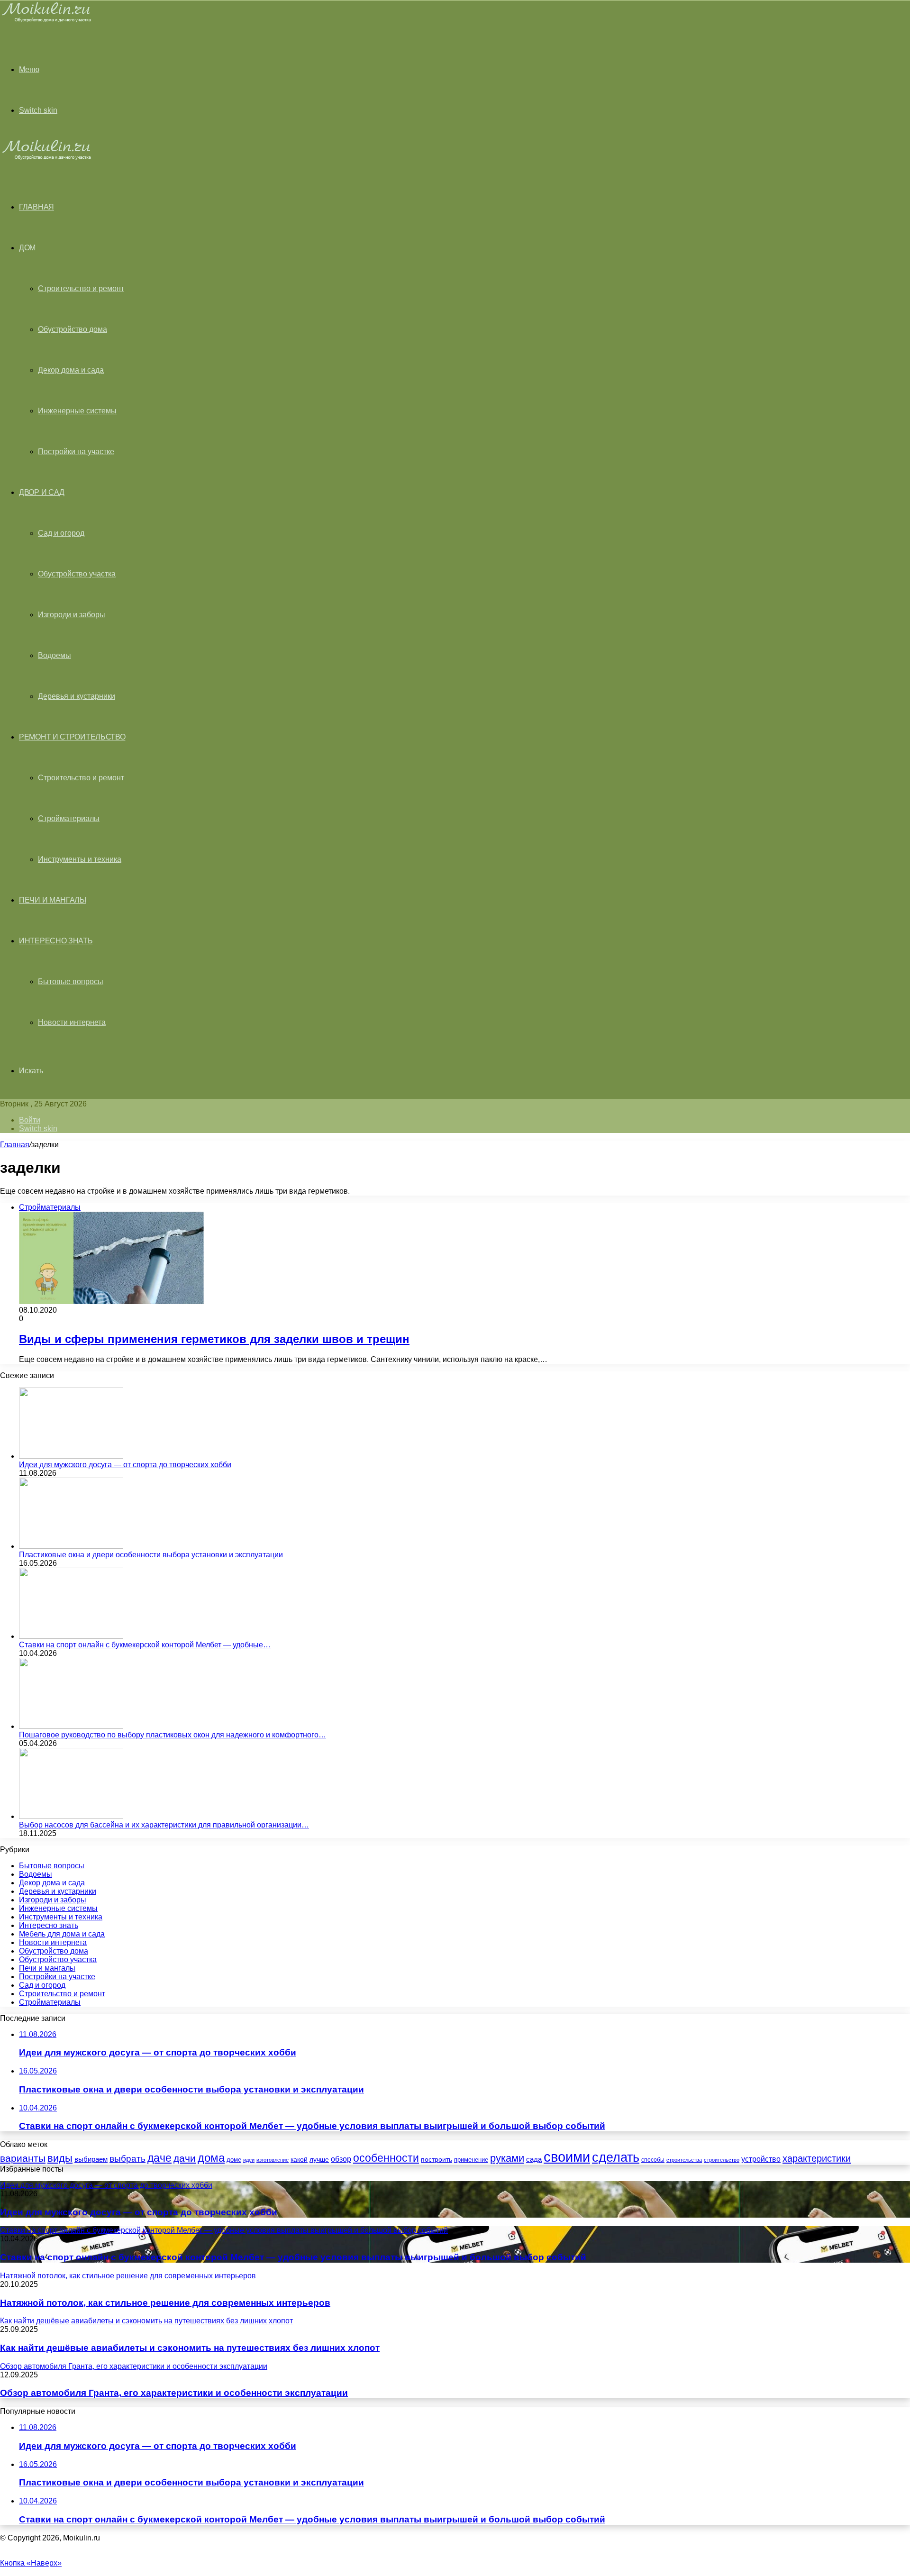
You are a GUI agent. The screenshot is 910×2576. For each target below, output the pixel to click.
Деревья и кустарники (77, 696)
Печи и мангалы (53, 900)
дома (211, 2158)
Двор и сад (42, 492)
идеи (249, 2160)
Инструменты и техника (80, 859)
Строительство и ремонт (81, 288)
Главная (15, 1145)
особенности (386, 2158)
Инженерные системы (77, 411)
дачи (185, 2158)
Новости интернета (72, 1022)
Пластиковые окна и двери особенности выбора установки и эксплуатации (151, 1555)
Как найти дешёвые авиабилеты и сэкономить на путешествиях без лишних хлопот (190, 2348)
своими (567, 2157)
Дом (27, 248)
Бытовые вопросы (71, 982)
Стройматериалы (69, 818)
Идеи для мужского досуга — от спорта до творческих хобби (125, 1465)
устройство (761, 2159)
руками (507, 2158)
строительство (722, 2160)
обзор (341, 2159)
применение (471, 2160)
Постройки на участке (76, 452)
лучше (319, 2159)
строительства (684, 2160)
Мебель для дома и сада (62, 1934)
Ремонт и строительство (72, 737)
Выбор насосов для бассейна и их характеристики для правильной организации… (164, 1825)
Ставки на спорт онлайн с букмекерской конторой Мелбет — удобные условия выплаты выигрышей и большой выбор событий (293, 2257)
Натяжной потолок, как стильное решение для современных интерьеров (165, 2303)
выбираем (91, 2159)
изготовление (273, 2160)
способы (653, 2160)
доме (234, 2160)
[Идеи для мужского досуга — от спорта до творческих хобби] (71, 1456)
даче (159, 2158)
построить (437, 2159)
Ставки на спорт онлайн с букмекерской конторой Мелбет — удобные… (145, 1645)
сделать (616, 2157)
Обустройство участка (77, 574)
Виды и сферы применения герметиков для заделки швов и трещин (214, 1339)
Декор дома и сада (71, 370)
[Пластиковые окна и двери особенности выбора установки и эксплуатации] (71, 1546)
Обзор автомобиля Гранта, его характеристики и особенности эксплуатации (174, 2393)
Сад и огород (61, 533)
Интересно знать (56, 941)
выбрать (127, 2158)
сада (534, 2159)
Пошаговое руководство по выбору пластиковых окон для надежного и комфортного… (173, 1735)
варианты (23, 2158)
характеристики (817, 2158)
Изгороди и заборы (72, 615)
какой (299, 2159)
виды (60, 2158)
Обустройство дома (73, 329)
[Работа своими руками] (48, 21)
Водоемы (55, 655)
